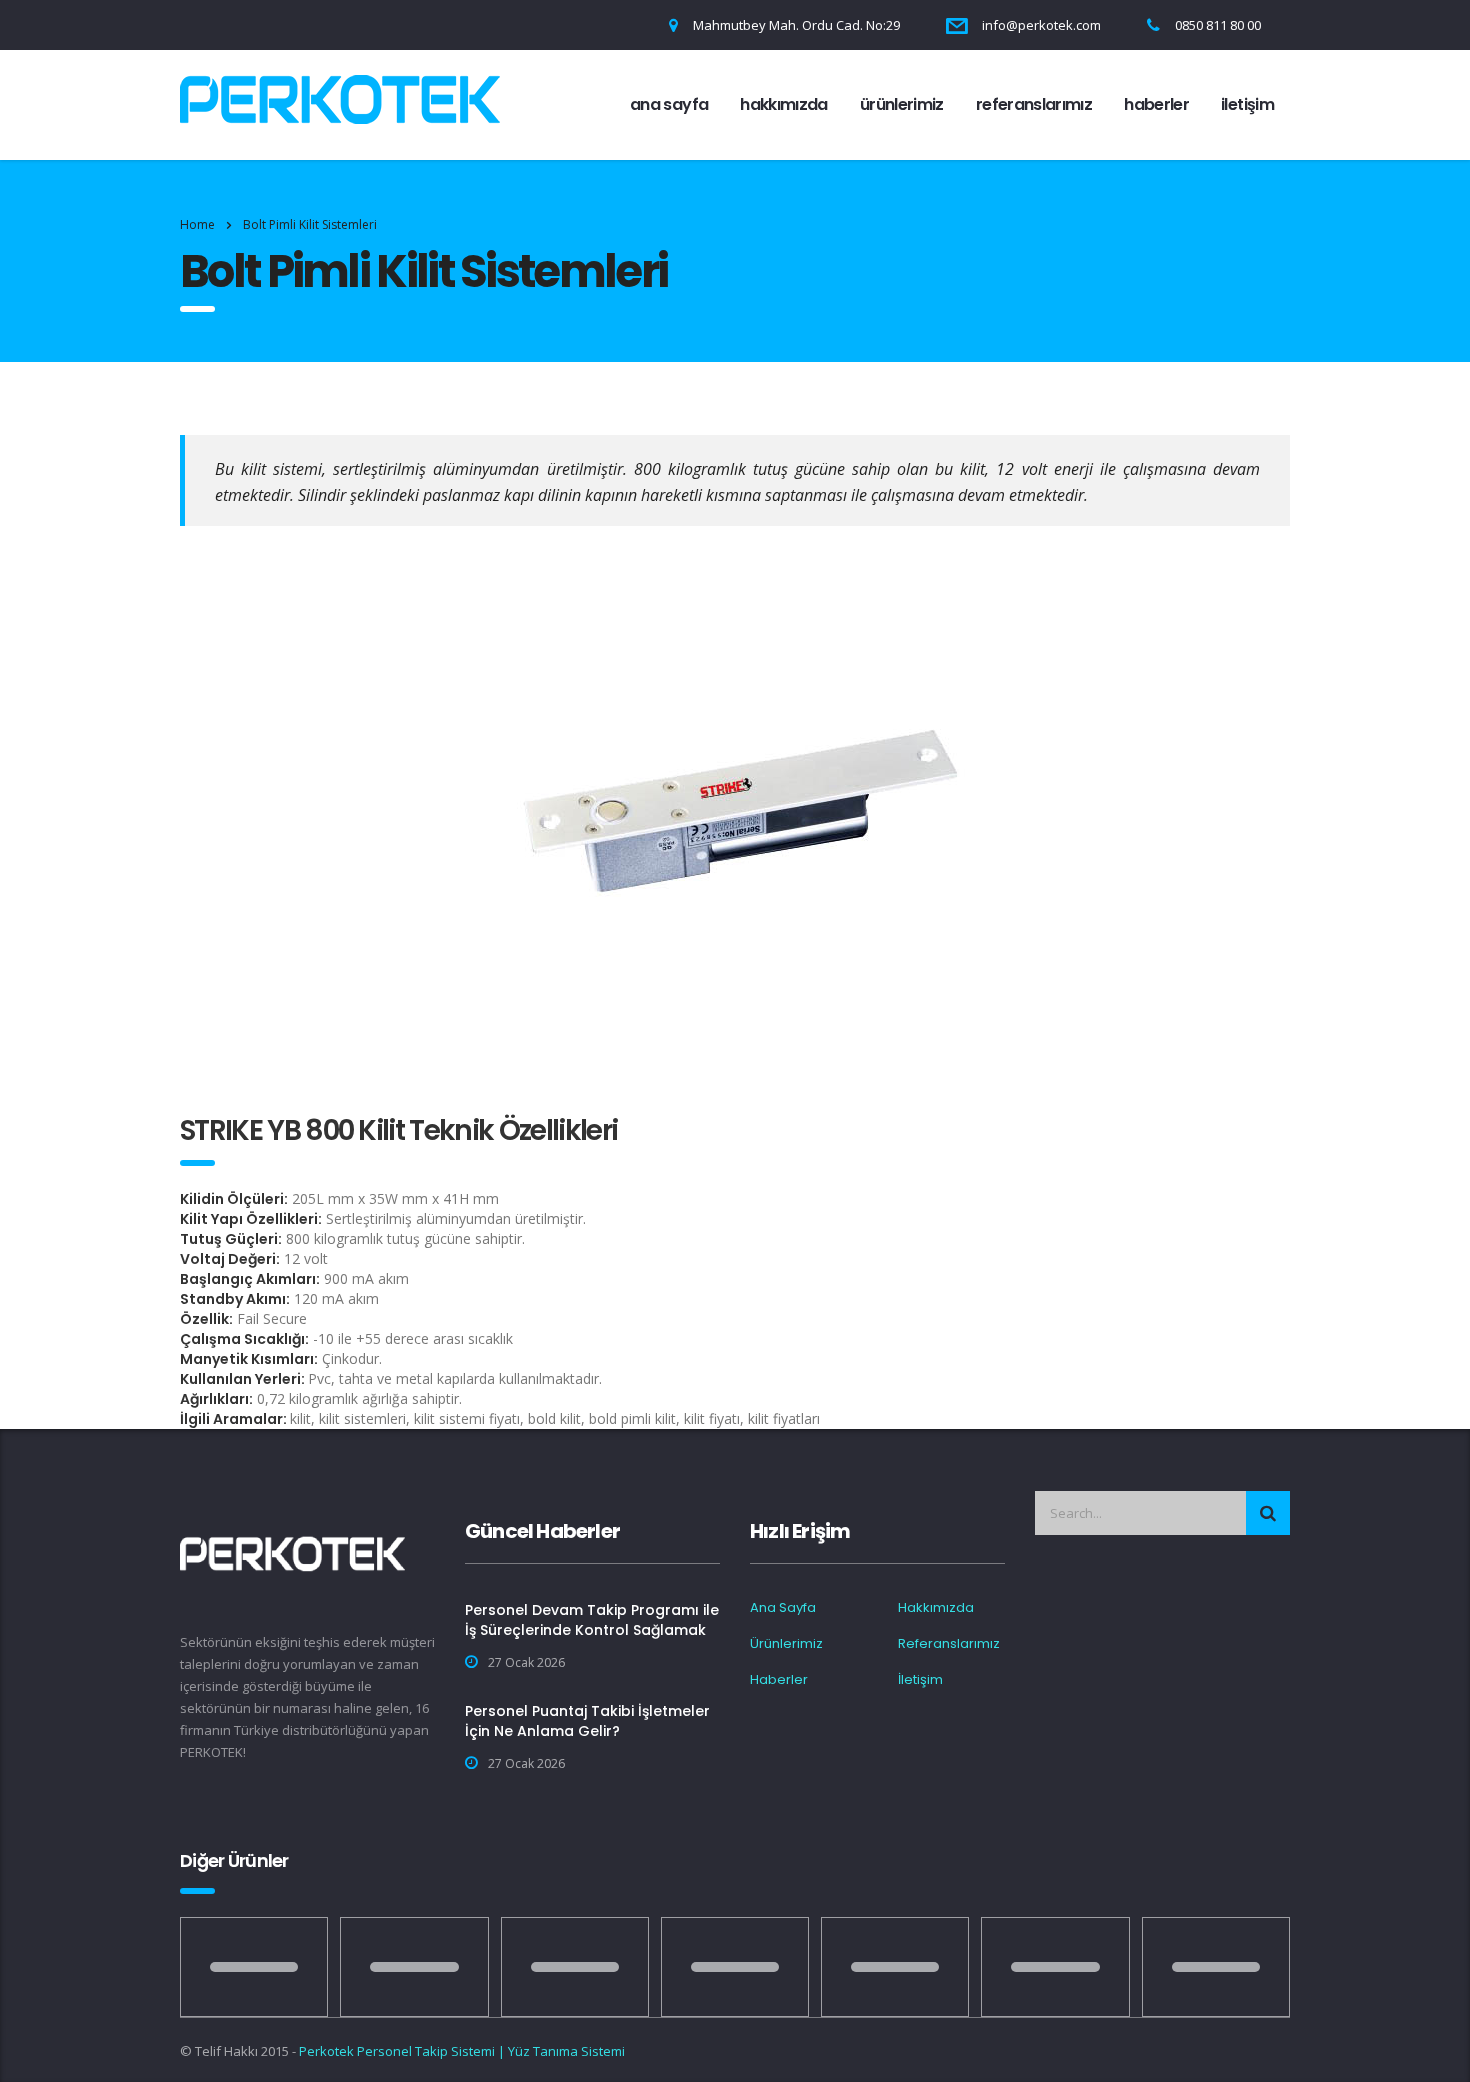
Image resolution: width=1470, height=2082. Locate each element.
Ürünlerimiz (902, 104)
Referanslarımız (1034, 104)
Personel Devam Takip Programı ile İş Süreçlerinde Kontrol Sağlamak (592, 1620)
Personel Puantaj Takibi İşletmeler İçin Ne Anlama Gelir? (587, 1721)
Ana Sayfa (669, 104)
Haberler (1156, 104)
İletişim (1247, 104)
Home (197, 224)
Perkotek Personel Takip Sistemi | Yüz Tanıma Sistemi (462, 2051)
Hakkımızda (784, 104)
